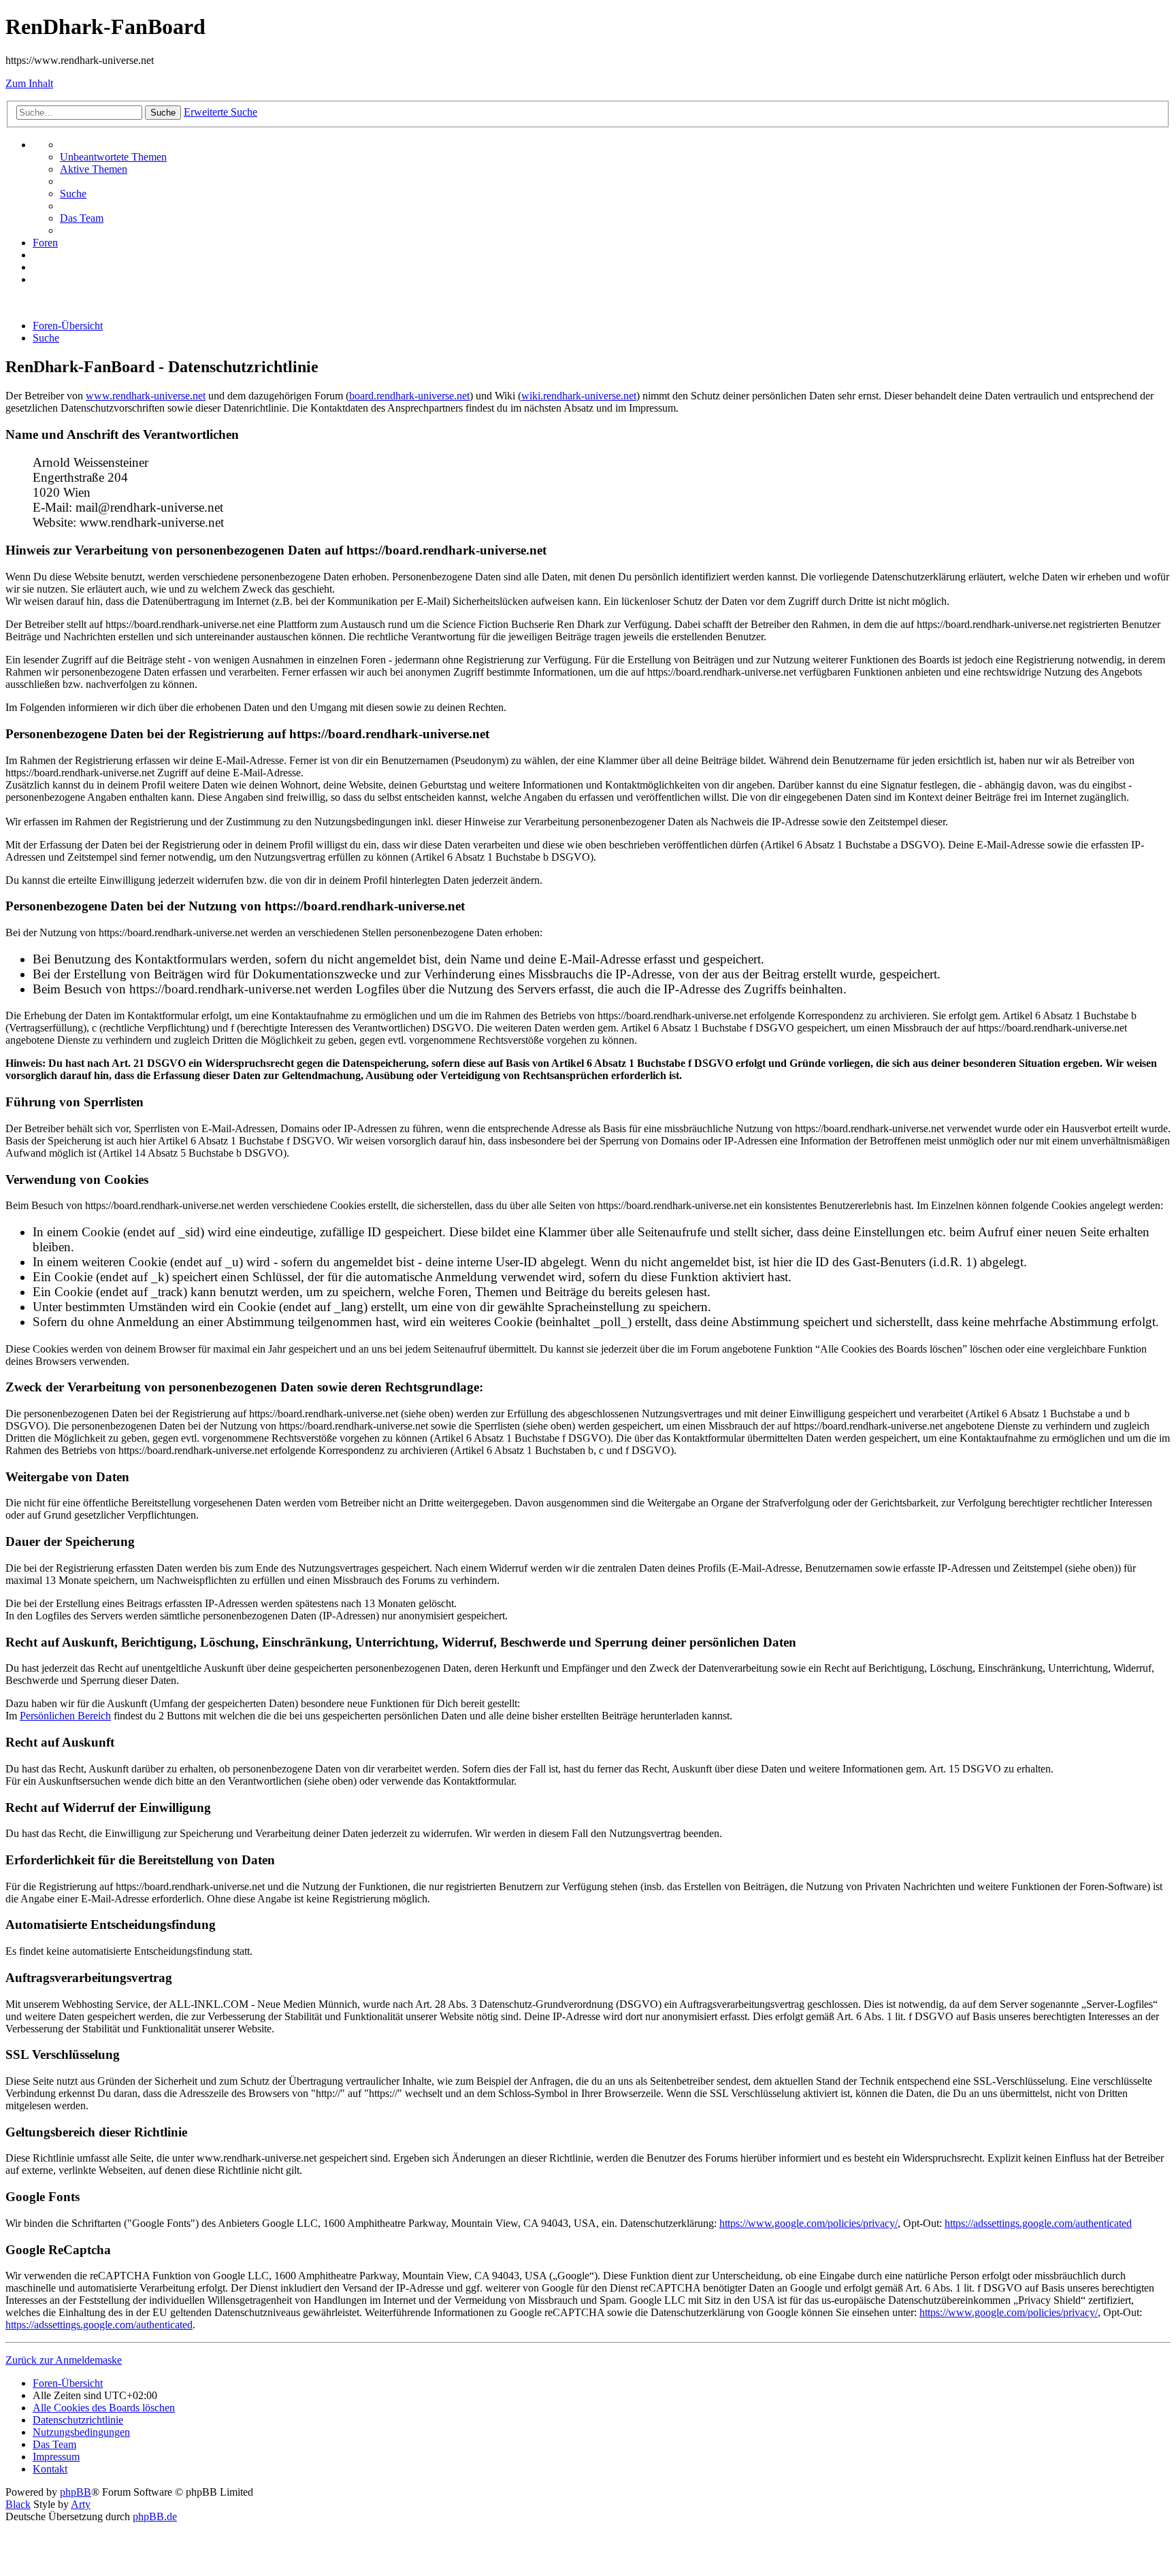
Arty (81, 2504)
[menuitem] (113, 157)
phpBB (76, 2492)
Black (18, 2504)
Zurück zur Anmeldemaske (64, 2360)
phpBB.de (155, 2516)
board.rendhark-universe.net (409, 396)
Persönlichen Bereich (65, 1716)
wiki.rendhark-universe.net (579, 396)
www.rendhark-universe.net (146, 396)
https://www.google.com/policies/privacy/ (808, 2223)
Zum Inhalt (29, 83)
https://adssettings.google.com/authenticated (1038, 2223)
